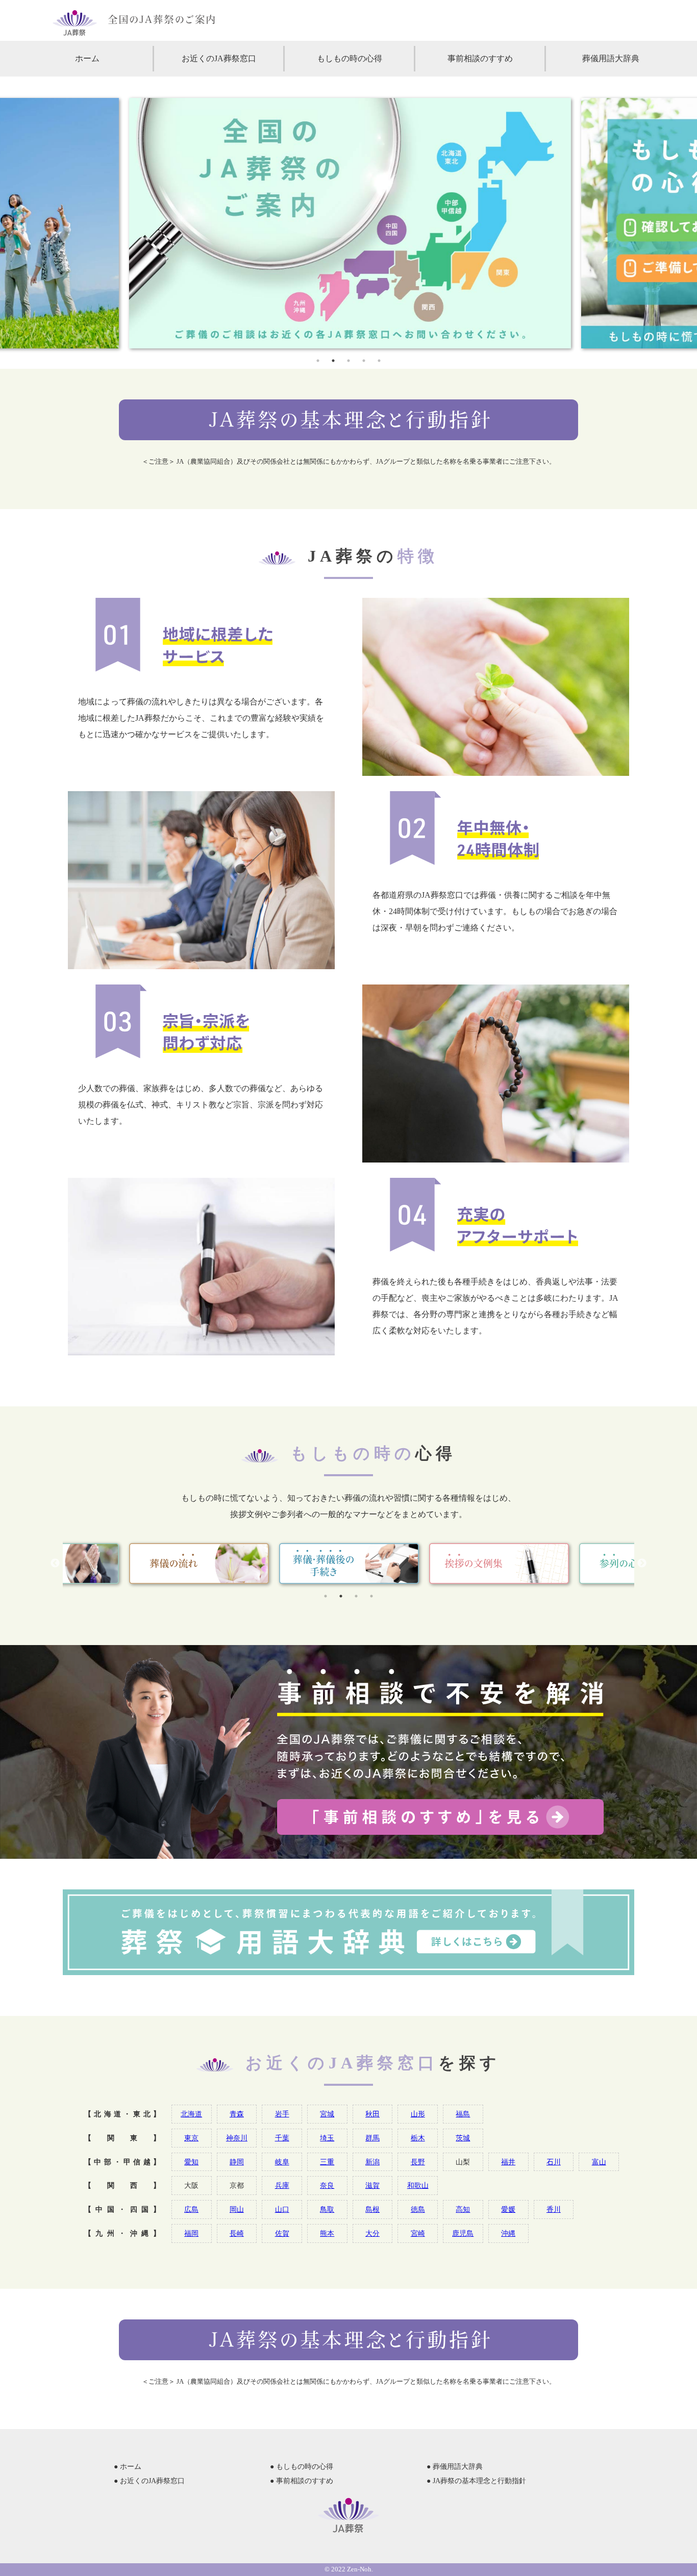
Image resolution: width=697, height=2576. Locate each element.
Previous (55, 1563)
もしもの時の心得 (350, 58)
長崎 (237, 2233)
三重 (327, 2162)
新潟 (372, 2162)
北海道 (191, 2114)
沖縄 (508, 2233)
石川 (554, 2162)
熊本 (327, 2233)
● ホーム (128, 2467)
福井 (508, 2162)
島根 (372, 2209)
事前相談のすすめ (480, 58)
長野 (418, 2162)
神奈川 (237, 2138)
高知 (463, 2209)
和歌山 (418, 2185)
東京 (191, 2138)
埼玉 (327, 2138)
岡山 (237, 2209)
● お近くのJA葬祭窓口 (149, 2481)
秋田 (372, 2114)
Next (642, 1563)
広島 (191, 2209)
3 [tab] (348, 361)
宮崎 (418, 2233)
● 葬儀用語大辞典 (455, 2467)
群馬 (372, 2138)
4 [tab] (364, 361)
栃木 (418, 2138)
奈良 (327, 2185)
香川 (554, 2209)
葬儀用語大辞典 (611, 58)
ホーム (87, 58)
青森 (237, 2114)
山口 (282, 2209)
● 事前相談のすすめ (302, 2481)
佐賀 (282, 2233)
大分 (372, 2233)
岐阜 (282, 2162)
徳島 (418, 2209)
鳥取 (327, 2209)
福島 (463, 2114)
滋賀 (372, 2185)
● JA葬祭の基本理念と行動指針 (476, 2481)
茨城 (463, 2138)
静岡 (237, 2162)
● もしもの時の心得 (302, 2467)
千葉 (282, 2138)
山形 (418, 2114)
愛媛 (508, 2209)
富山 (599, 2162)
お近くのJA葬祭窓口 (219, 58)
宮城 (327, 2114)
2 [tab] (333, 361)
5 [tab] (379, 361)
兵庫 (282, 2185)
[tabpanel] (348, 223)
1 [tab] (318, 361)
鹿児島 (463, 2233)
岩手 (282, 2114)
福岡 (191, 2233)
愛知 (191, 2162)
